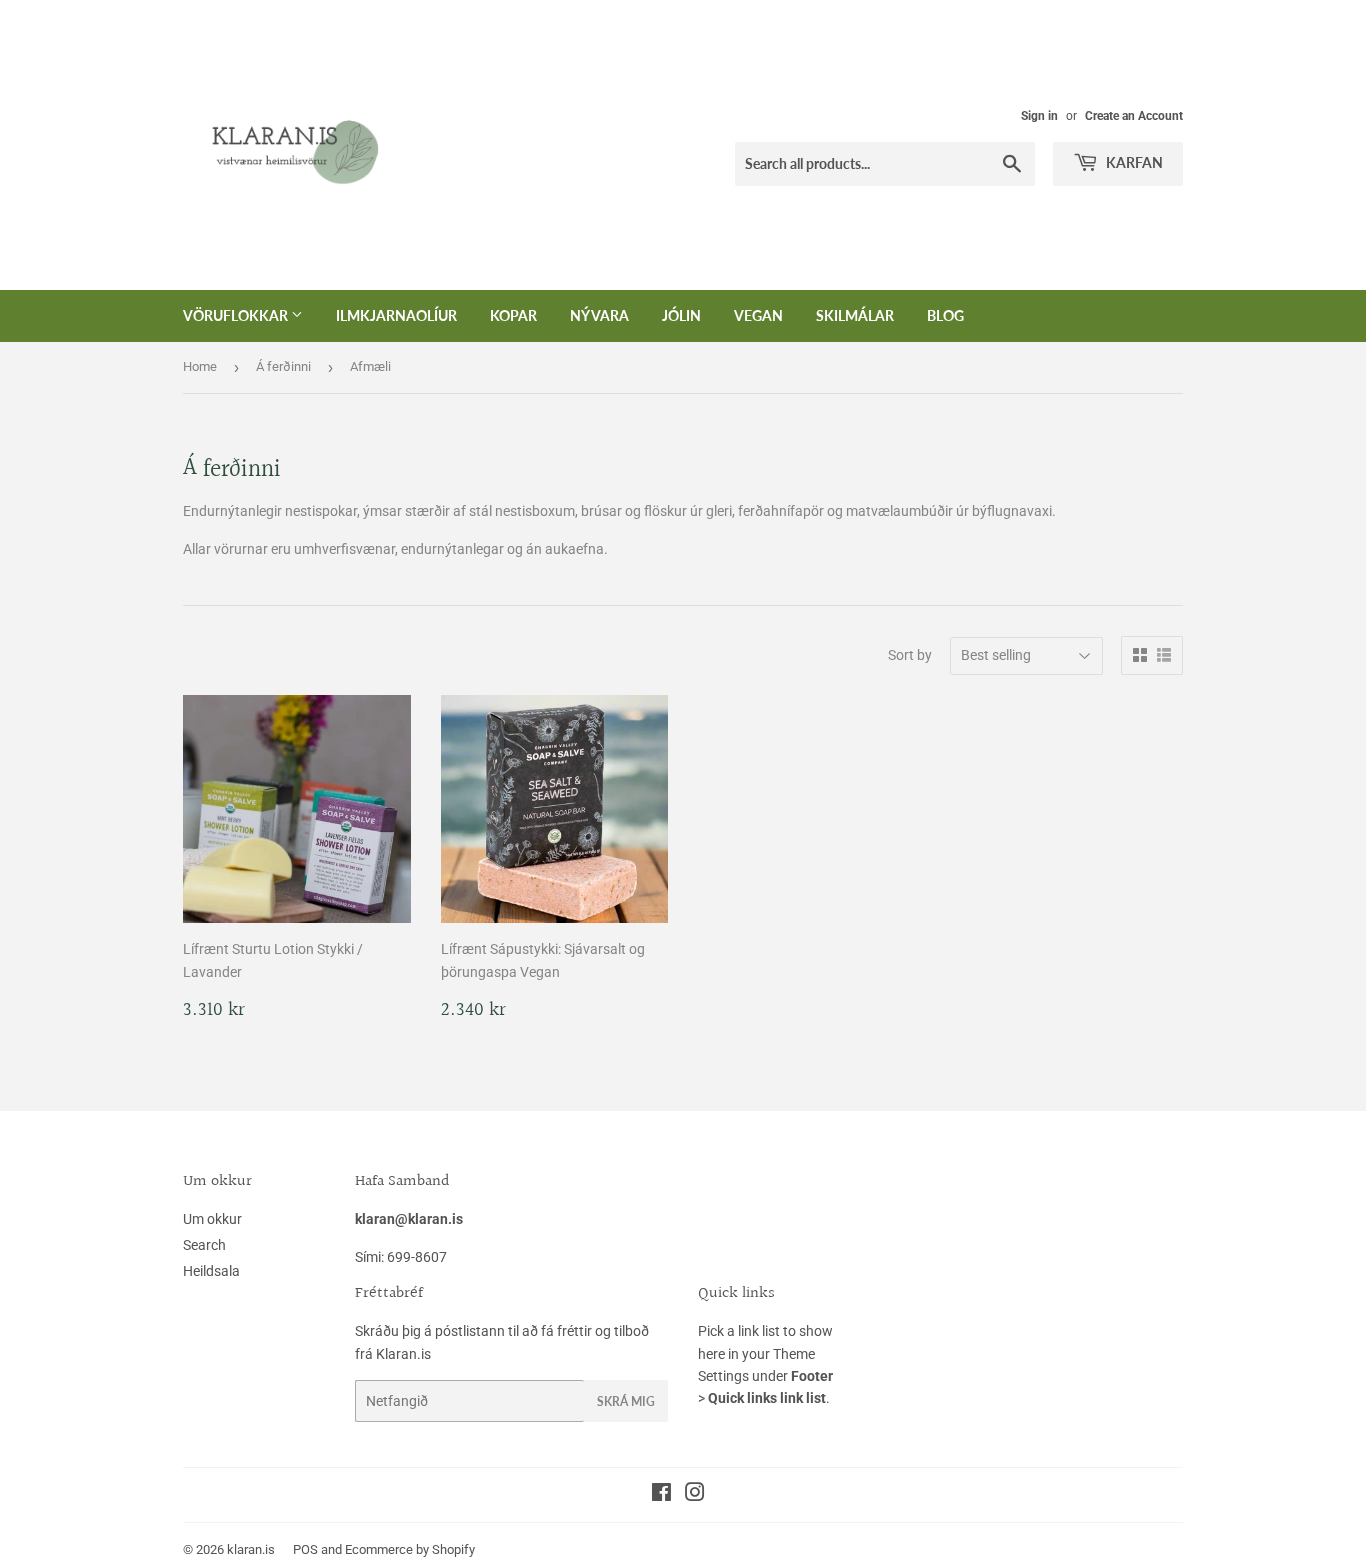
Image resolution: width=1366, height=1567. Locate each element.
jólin (681, 315)
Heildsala (211, 1271)
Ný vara (599, 315)
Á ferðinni (283, 366)
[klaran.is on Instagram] (695, 1495)
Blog (945, 315)
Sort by (910, 655)
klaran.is (251, 1549)
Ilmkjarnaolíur (396, 315)
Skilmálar (855, 315)
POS (305, 1549)
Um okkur (212, 1219)
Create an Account (1134, 116)
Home (200, 366)
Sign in (1039, 116)
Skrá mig (626, 1401)
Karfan (1133, 162)
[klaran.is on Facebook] (661, 1495)
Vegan (758, 315)
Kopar (513, 315)
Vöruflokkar (237, 315)
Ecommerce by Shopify (410, 1549)
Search (204, 1245)
